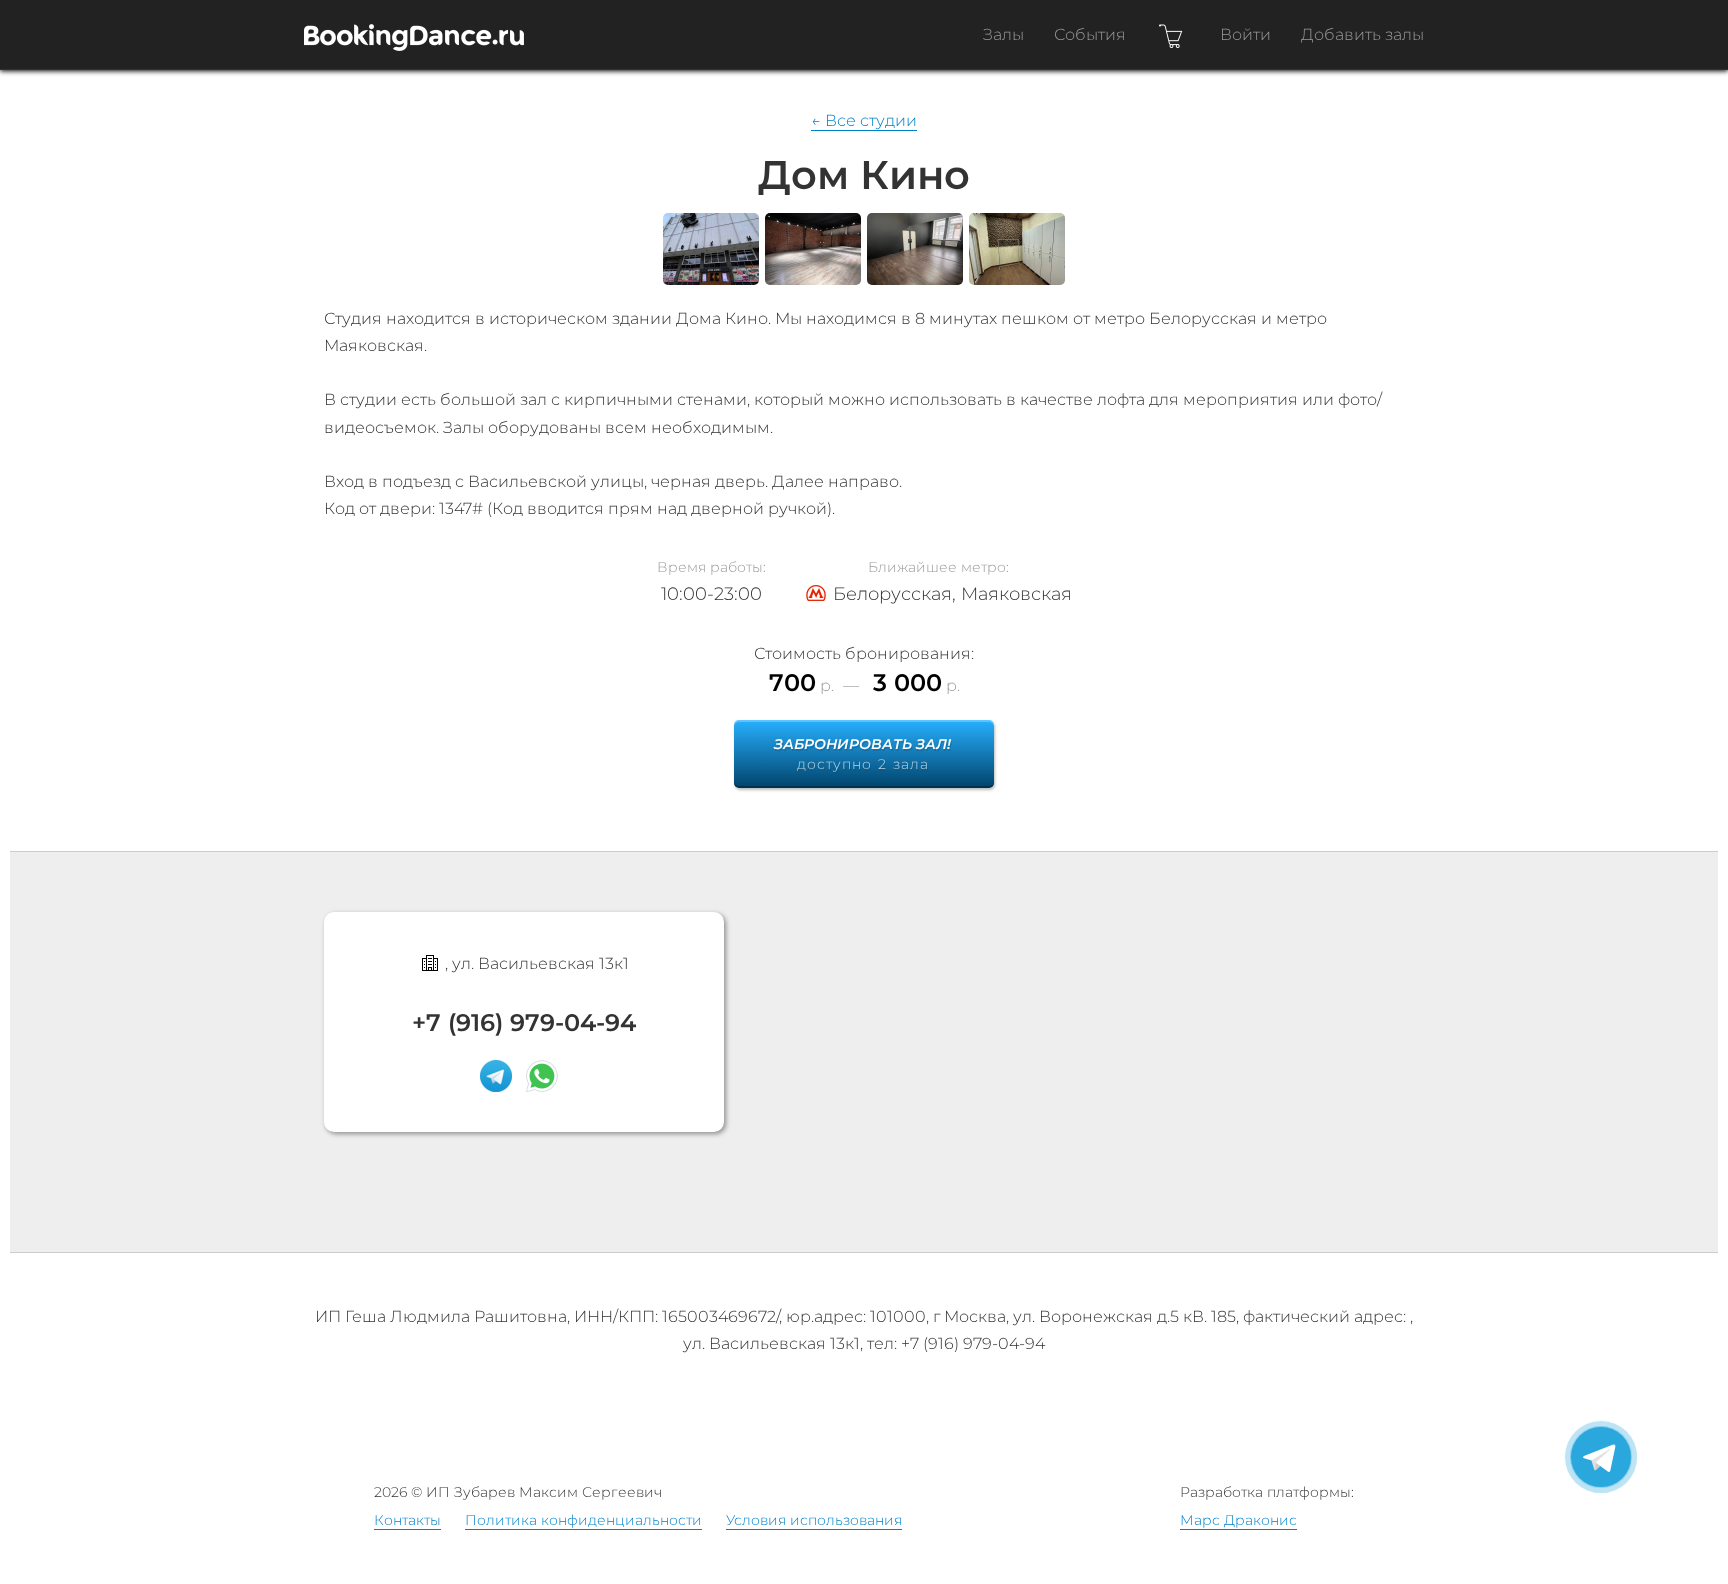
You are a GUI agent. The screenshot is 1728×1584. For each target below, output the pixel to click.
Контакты (407, 1520)
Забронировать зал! (862, 754)
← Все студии (864, 120)
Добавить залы (1362, 34)
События (1090, 34)
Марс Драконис (1238, 1520)
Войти (1245, 34)
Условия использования (814, 1520)
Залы (1003, 34)
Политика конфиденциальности (583, 1520)
